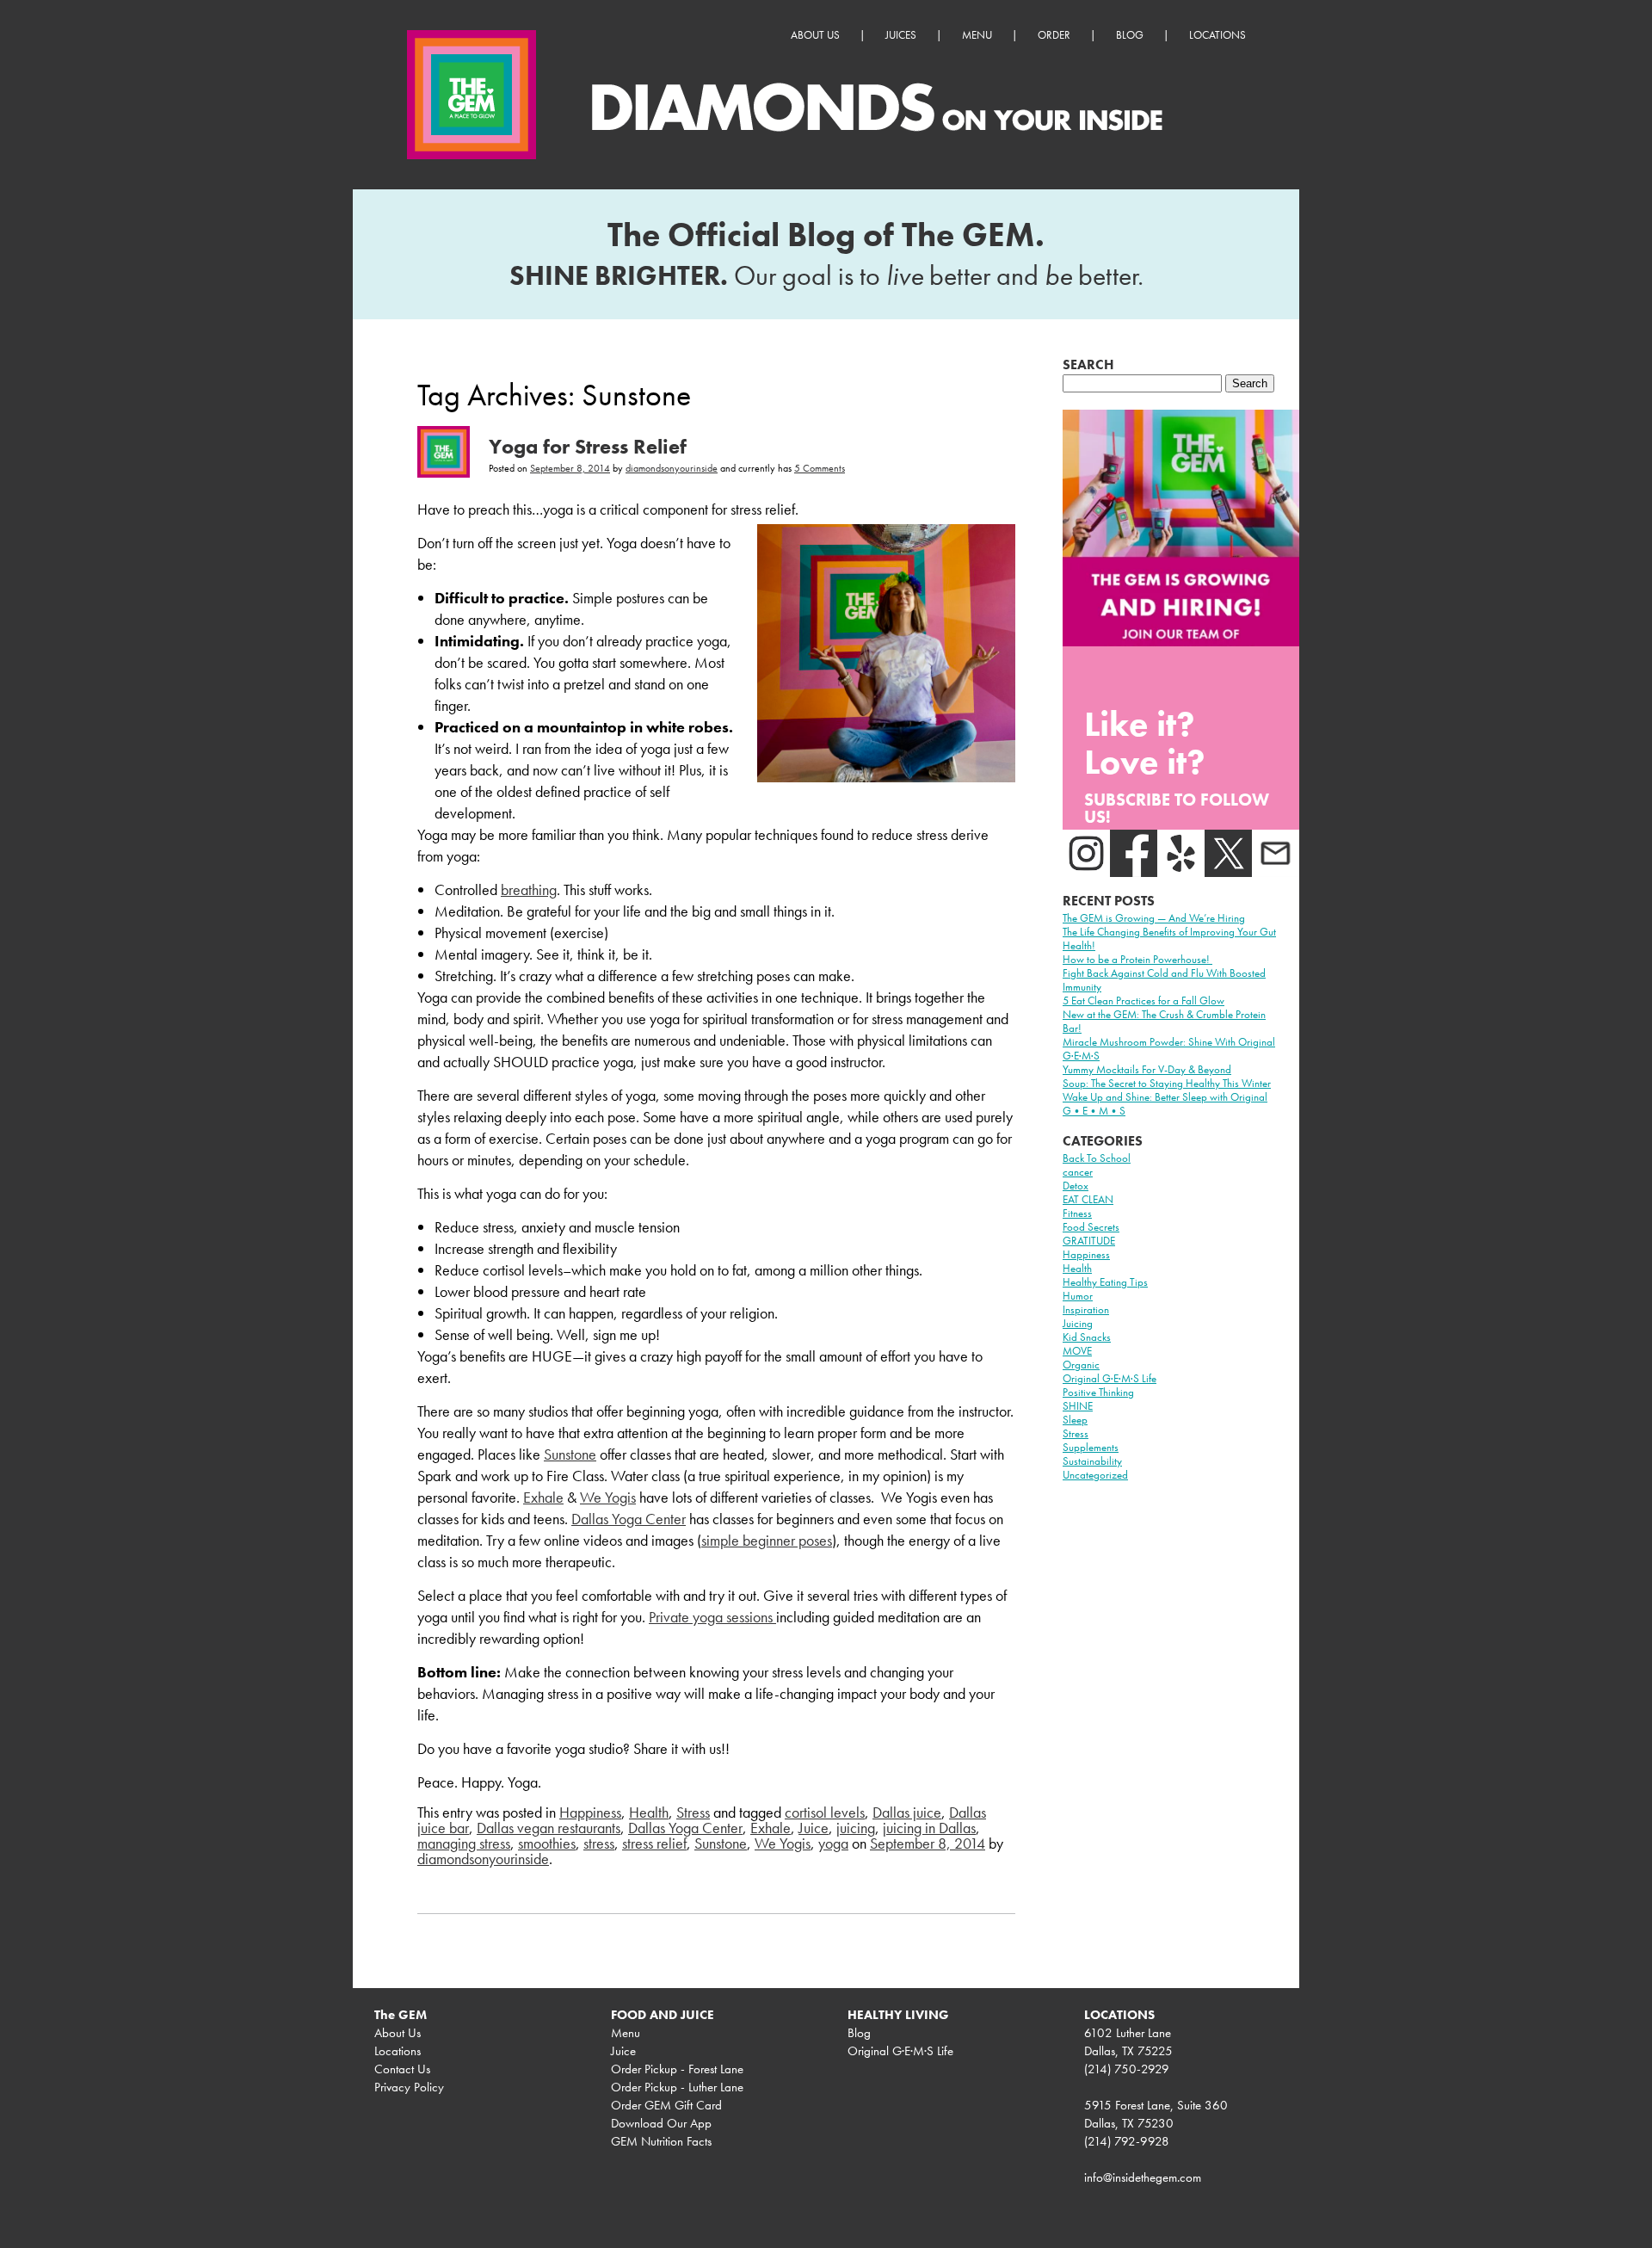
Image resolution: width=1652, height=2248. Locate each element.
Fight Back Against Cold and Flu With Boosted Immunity (1164, 980)
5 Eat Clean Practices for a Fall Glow (1143, 1000)
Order (1054, 35)
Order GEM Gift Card (666, 2105)
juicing (856, 1828)
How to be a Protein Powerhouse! (1137, 959)
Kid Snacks (1087, 1337)
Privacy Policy (409, 2087)
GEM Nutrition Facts (661, 2141)
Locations (1217, 35)
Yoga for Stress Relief (588, 446)
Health (649, 1812)
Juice (814, 1828)
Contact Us (402, 2069)
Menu (977, 35)
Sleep (1075, 1420)
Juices (901, 35)
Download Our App (661, 2123)
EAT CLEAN (1088, 1199)
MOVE (1077, 1351)
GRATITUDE (1089, 1241)
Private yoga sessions (712, 1617)
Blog (1130, 35)
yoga (833, 1843)
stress (599, 1843)
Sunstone (570, 1454)
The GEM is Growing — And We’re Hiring (1154, 918)
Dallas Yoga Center (629, 1519)
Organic (1081, 1365)
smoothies (547, 1843)
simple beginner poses (767, 1540)
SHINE (1078, 1406)
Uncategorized (1095, 1475)
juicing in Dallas (929, 1828)
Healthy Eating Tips (1105, 1282)
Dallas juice (907, 1812)
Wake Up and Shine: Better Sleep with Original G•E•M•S (1165, 1104)
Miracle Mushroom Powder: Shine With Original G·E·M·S (1169, 1049)
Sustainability (1092, 1461)
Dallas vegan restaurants (549, 1828)
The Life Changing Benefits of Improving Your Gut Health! (1169, 939)
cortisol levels (825, 1812)
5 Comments (820, 468)
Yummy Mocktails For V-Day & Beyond (1147, 1069)
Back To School (1097, 1158)
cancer (1078, 1172)
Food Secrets (1091, 1227)
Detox (1076, 1186)
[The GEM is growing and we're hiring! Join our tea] (1181, 528)
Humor (1078, 1296)
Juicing (1078, 1323)
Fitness (1077, 1213)
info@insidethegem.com (1143, 2177)
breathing (529, 889)
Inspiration (1086, 1309)
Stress (693, 1812)
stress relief (654, 1843)
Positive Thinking (1098, 1392)
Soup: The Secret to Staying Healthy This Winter (1167, 1083)
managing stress (464, 1843)
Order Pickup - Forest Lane (677, 2069)
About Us (815, 35)
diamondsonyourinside (672, 468)
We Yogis (608, 1497)
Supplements (1091, 1447)
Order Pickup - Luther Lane (677, 2087)
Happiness (590, 1812)
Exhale (543, 1497)
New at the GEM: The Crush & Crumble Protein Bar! (1164, 1021)
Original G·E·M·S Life (1110, 1378)
